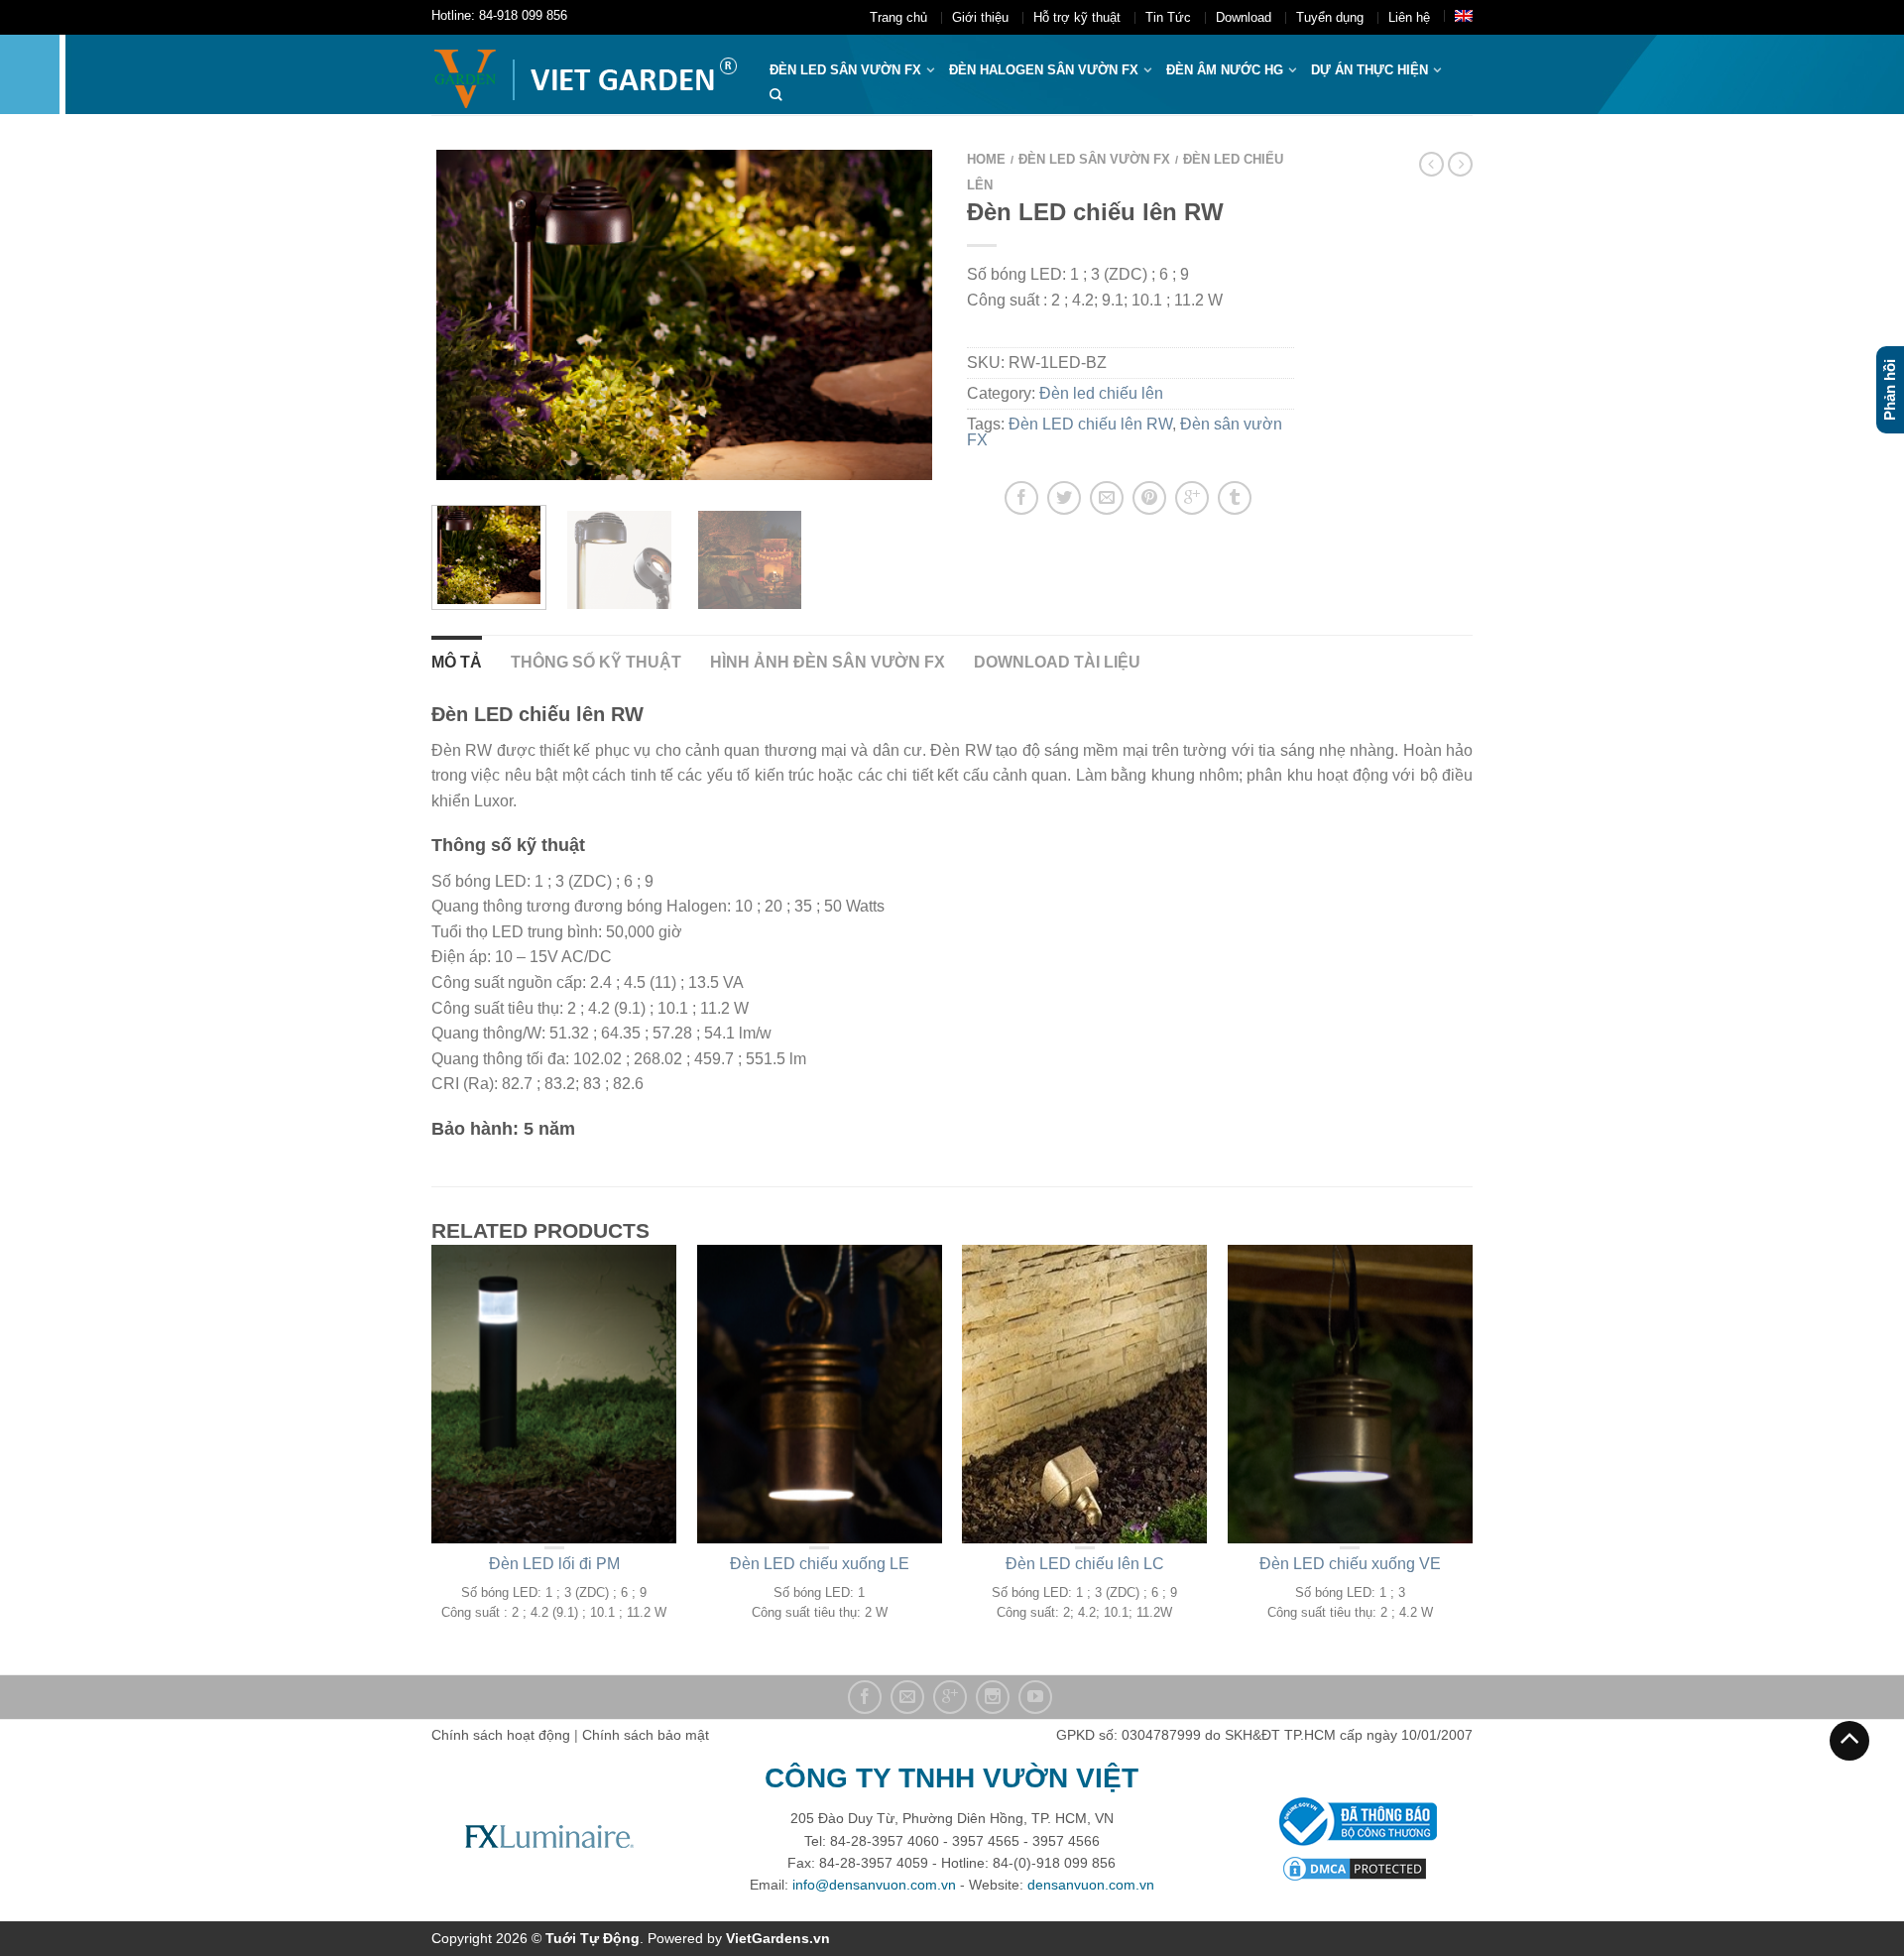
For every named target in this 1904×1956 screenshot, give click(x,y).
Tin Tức (1168, 17)
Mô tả (457, 662)
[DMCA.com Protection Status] (1355, 1867)
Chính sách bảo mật (646, 1735)
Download (1244, 17)
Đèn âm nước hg (1225, 70)
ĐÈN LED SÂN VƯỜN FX (845, 70)
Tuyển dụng (1330, 17)
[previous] (459, 315)
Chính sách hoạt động (501, 1735)
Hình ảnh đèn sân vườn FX (828, 662)
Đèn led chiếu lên (1101, 393)
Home (986, 159)
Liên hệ (1409, 17)
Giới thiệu (980, 17)
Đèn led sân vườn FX (1094, 159)
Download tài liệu (1057, 662)
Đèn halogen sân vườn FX (1044, 70)
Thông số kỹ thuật (596, 662)
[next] (911, 315)
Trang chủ (898, 17)
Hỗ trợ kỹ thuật (1077, 17)
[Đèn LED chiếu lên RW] (619, 557)
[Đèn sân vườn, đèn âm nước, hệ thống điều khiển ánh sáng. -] (586, 74)
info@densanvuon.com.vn (874, 1885)
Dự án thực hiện (1369, 70)
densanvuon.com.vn (1091, 1885)
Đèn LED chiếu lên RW (1090, 424)
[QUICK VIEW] (554, 1394)
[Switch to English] (1464, 16)
